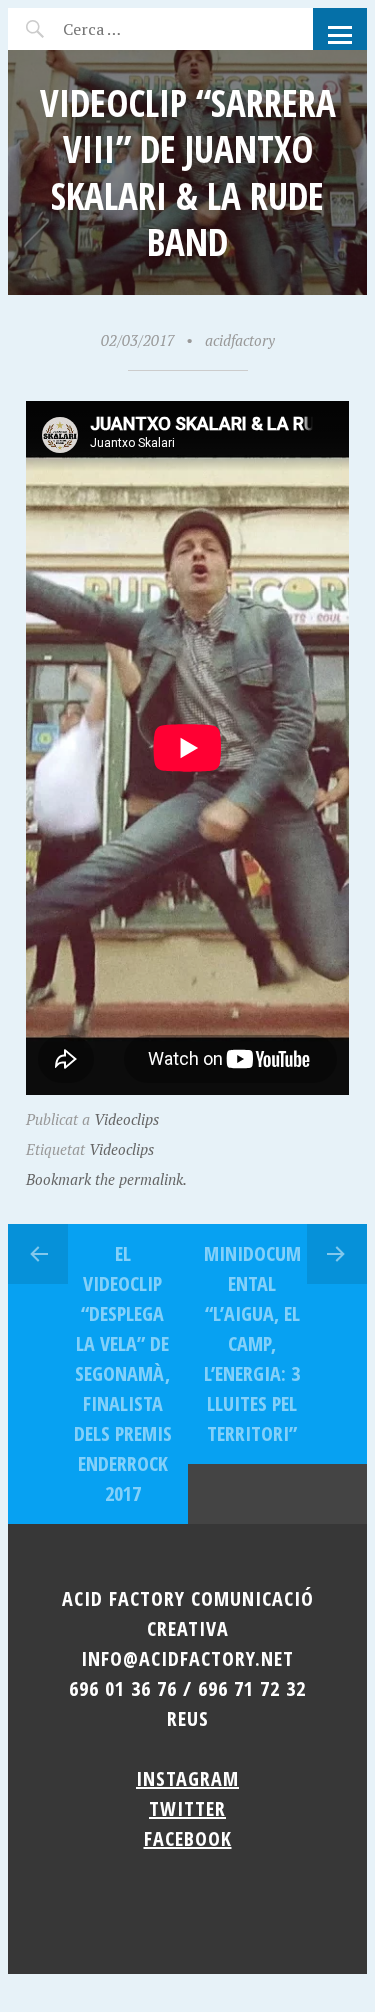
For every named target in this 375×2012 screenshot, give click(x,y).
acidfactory (240, 340)
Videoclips (126, 1119)
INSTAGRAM (187, 1778)
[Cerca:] (145, 29)
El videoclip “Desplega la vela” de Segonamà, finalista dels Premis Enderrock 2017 (123, 1373)
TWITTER (187, 1808)
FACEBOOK (188, 1838)
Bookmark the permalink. (106, 1179)
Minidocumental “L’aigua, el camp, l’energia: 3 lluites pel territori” (252, 1343)
